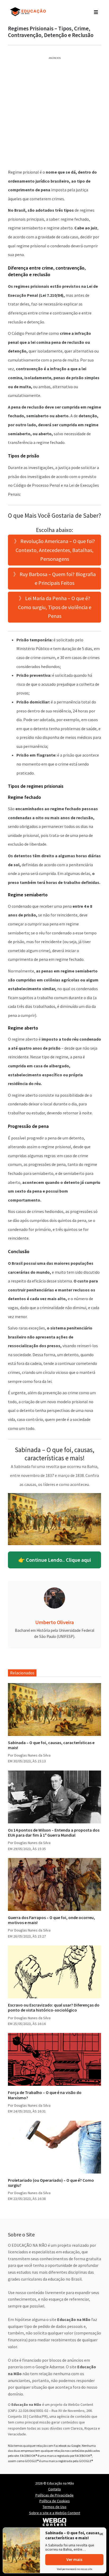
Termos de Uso (54, 2507)
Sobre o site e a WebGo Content (55, 2513)
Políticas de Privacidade (54, 2495)
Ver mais (74, 2559)
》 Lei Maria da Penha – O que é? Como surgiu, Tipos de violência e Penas (55, 607)
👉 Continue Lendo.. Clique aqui (55, 1560)
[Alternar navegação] (96, 12)
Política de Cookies (55, 2501)
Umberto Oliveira (54, 1622)
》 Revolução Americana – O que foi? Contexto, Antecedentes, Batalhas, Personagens (54, 550)
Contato (54, 2489)
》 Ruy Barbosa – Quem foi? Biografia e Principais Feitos (54, 579)
